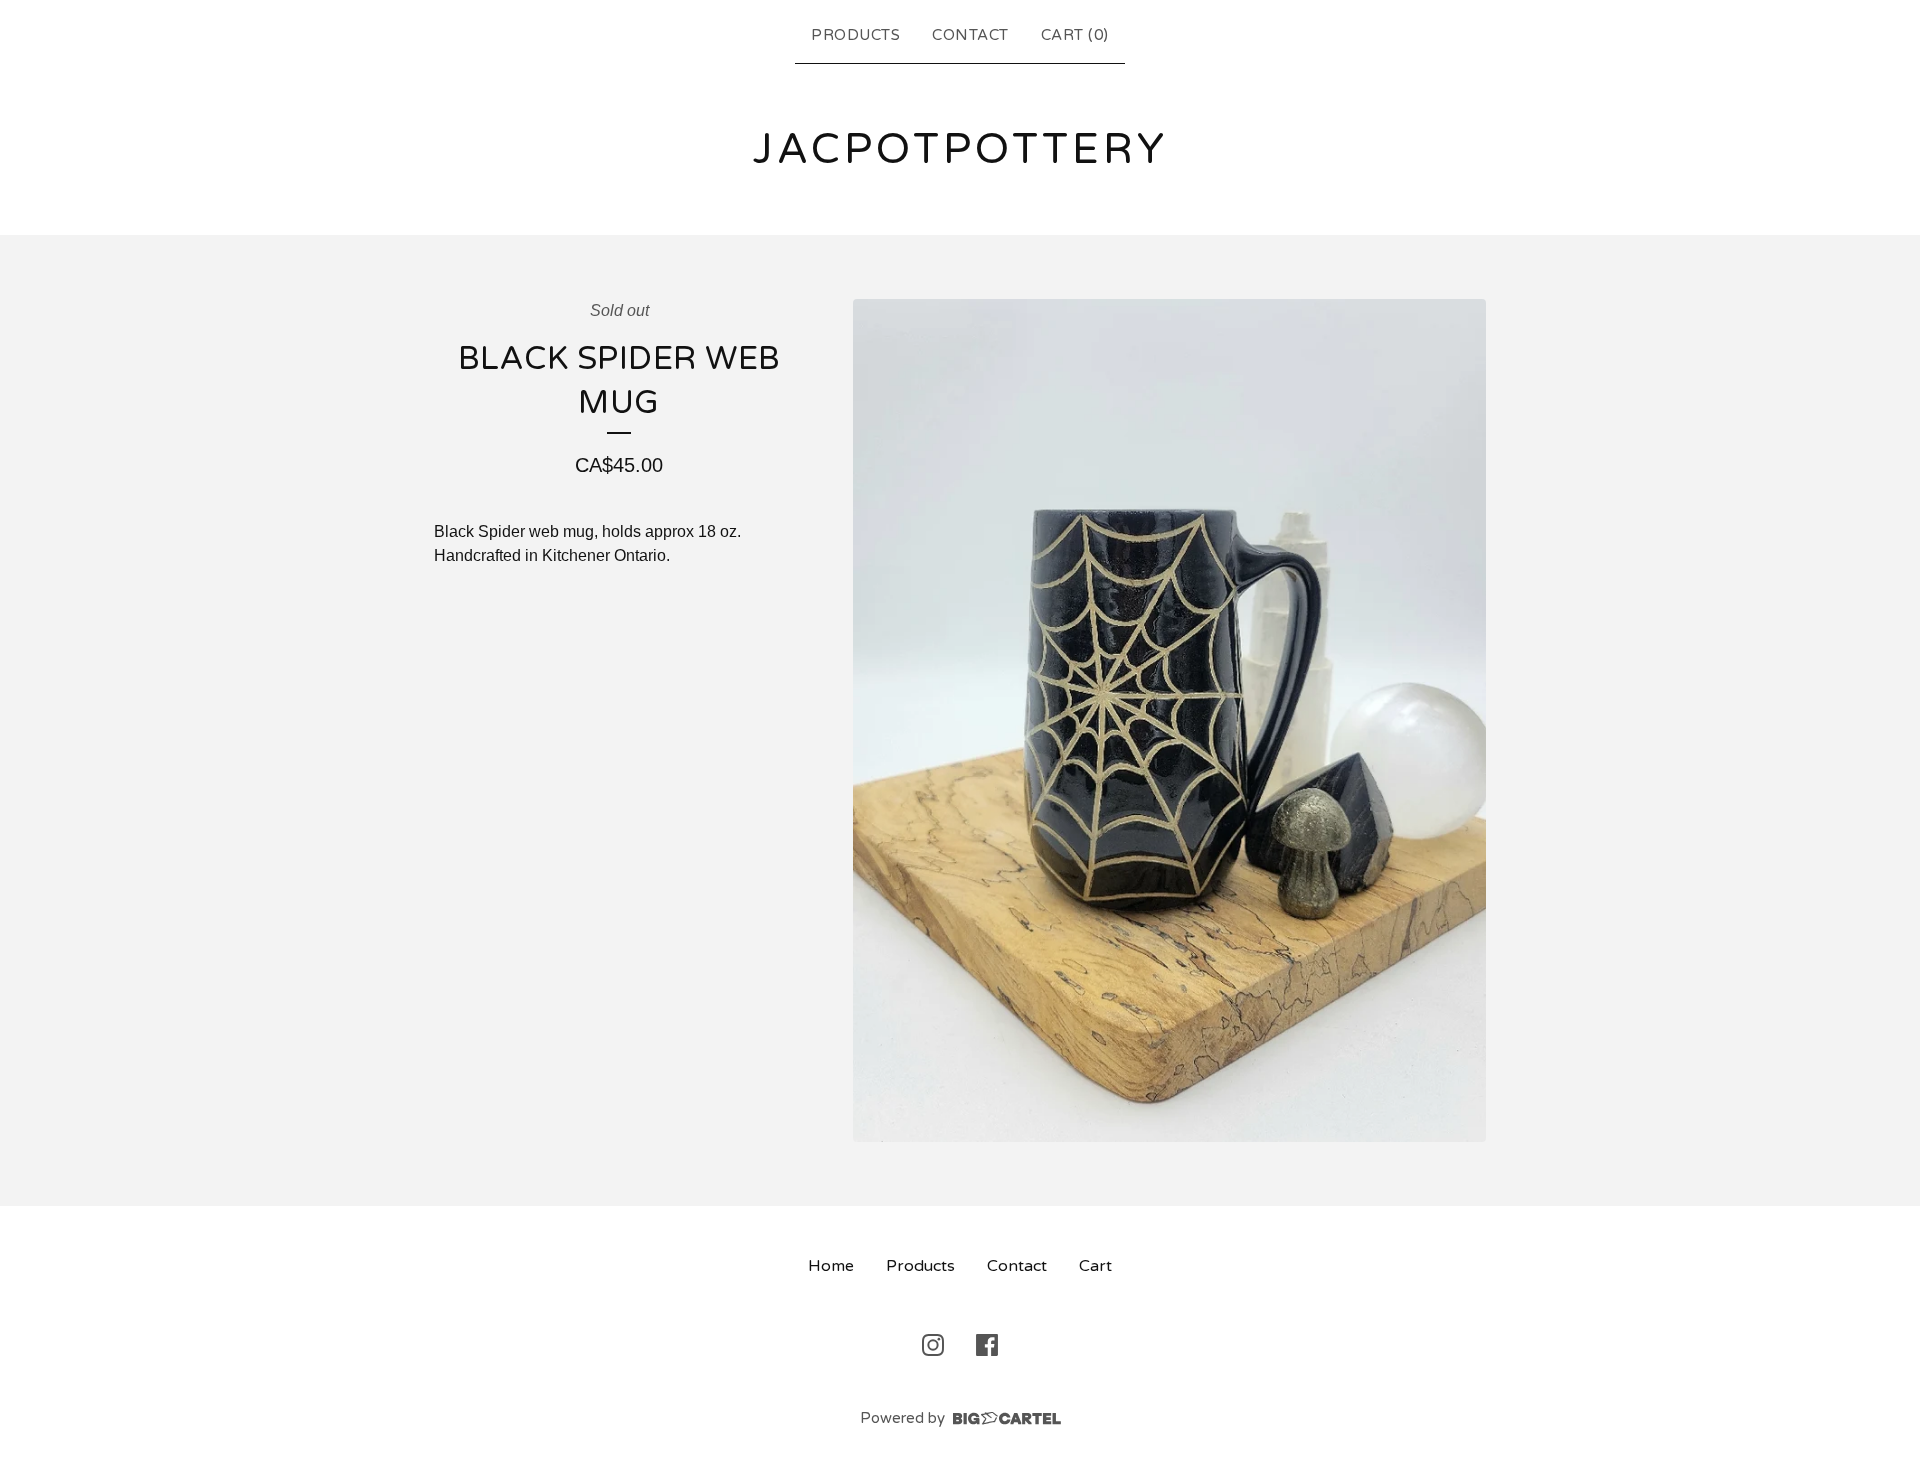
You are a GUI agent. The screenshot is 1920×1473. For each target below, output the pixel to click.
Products (855, 35)
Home (831, 1266)
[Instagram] (933, 1345)
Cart (1095, 1266)
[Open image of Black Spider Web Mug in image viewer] (1169, 721)
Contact (970, 35)
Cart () (1075, 35)
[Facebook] (987, 1345)
